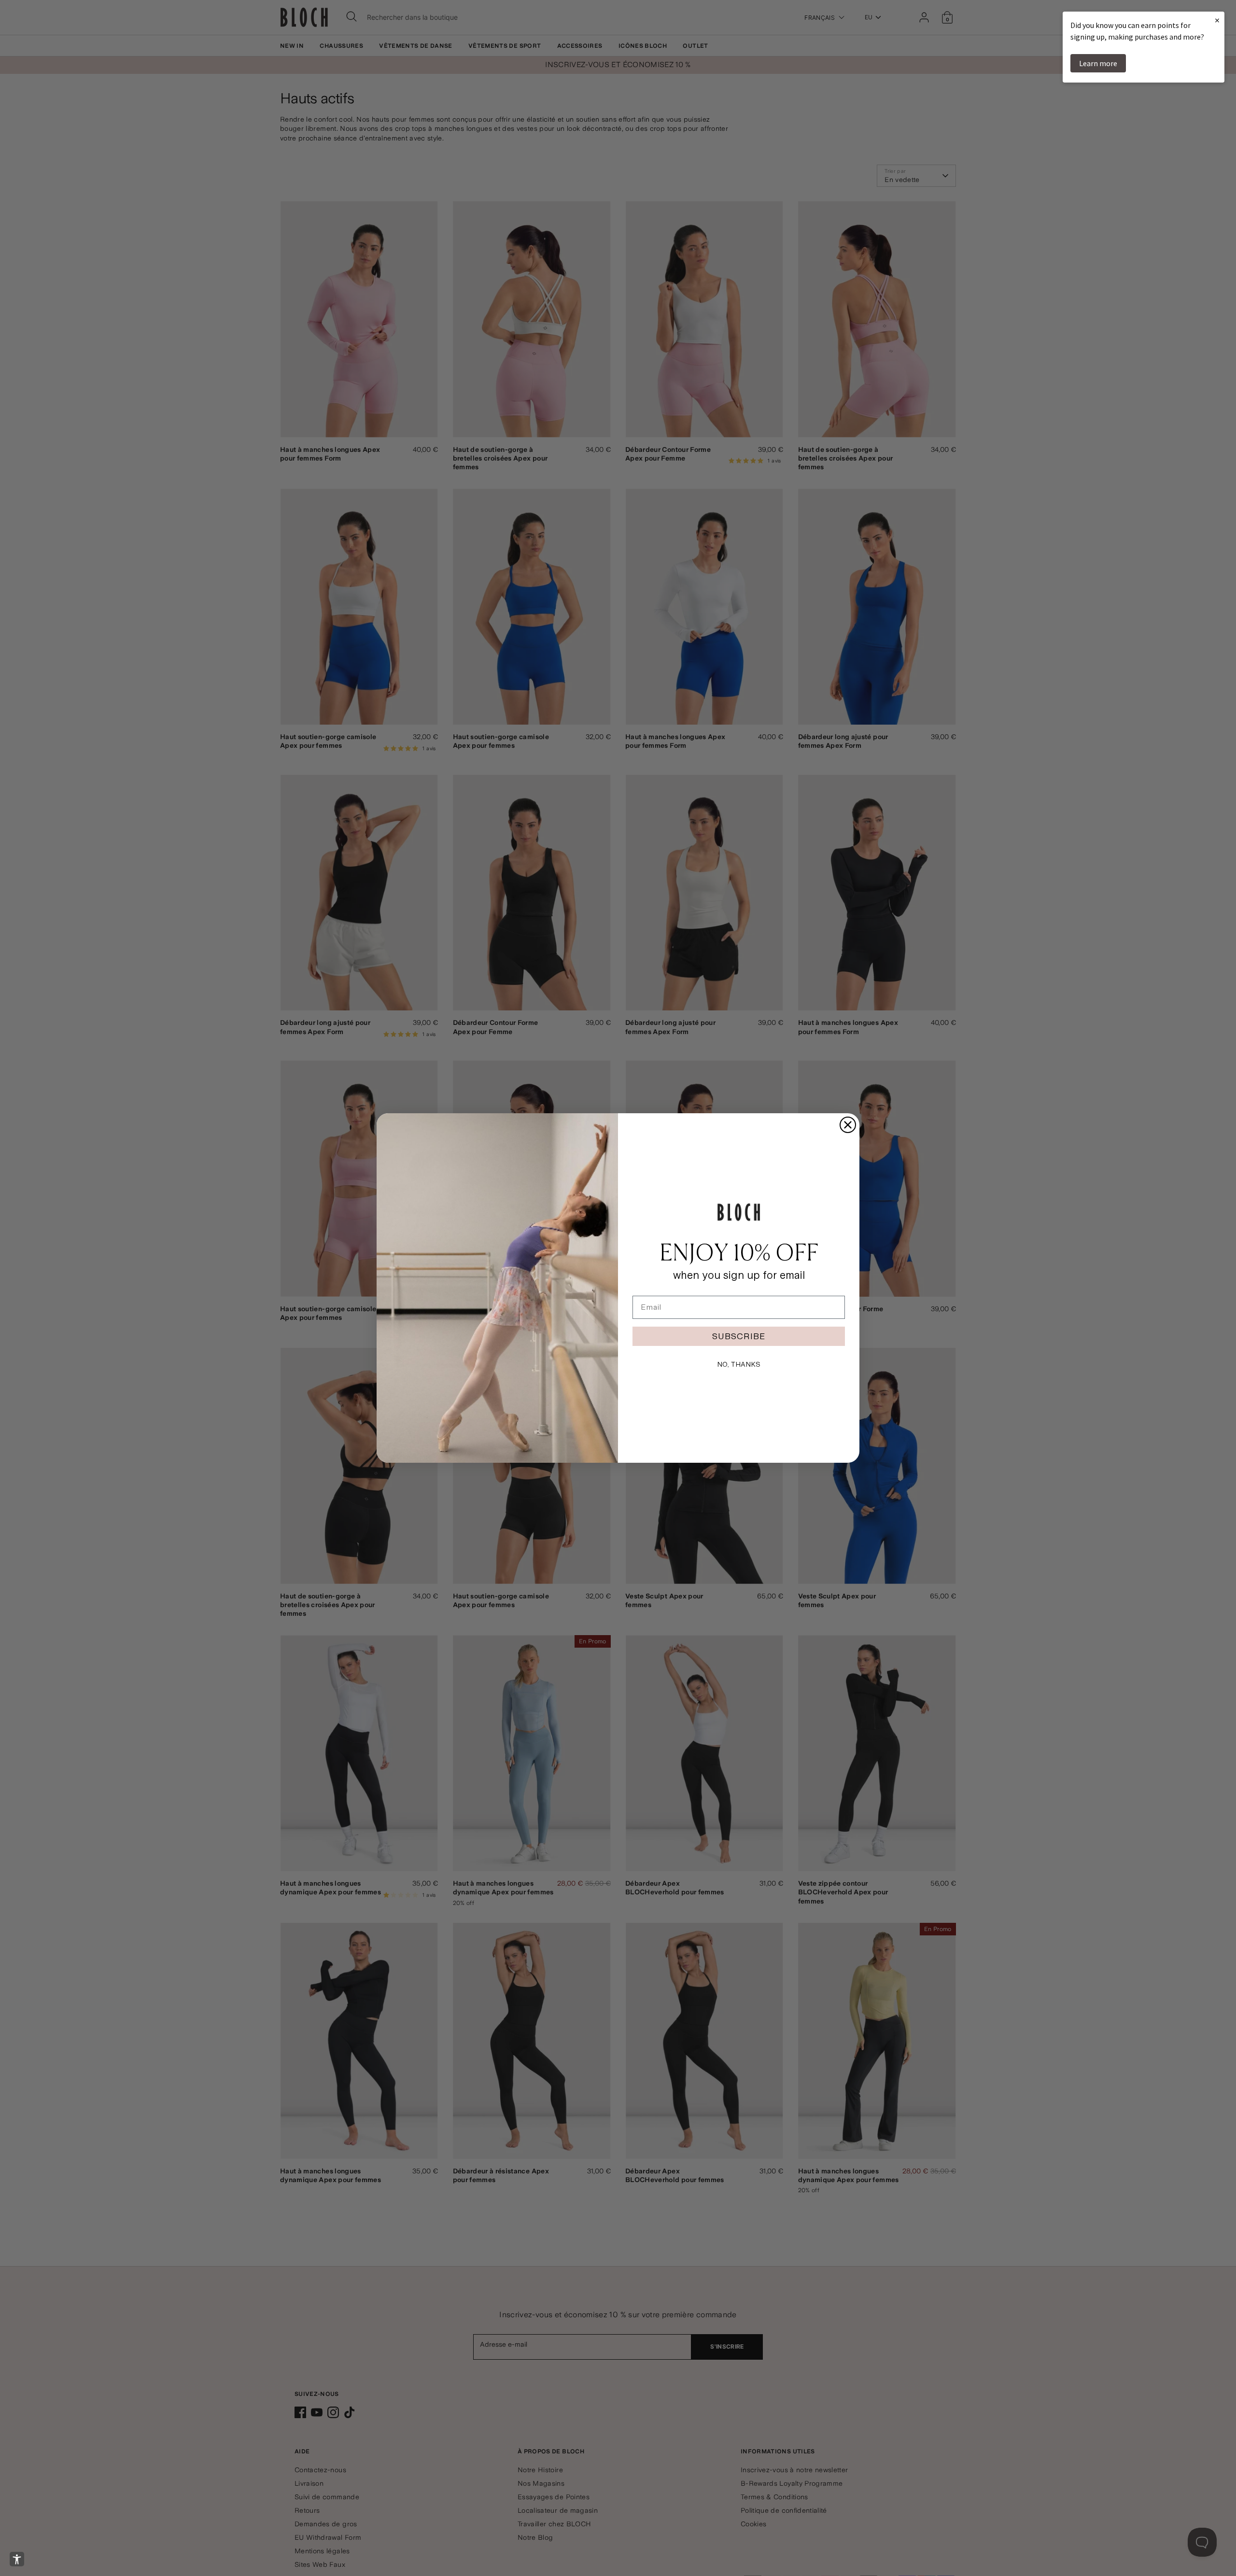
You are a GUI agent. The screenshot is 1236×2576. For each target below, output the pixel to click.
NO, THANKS (739, 1364)
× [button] (1217, 20)
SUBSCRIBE (739, 1336)
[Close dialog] (848, 1125)
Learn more (1098, 63)
